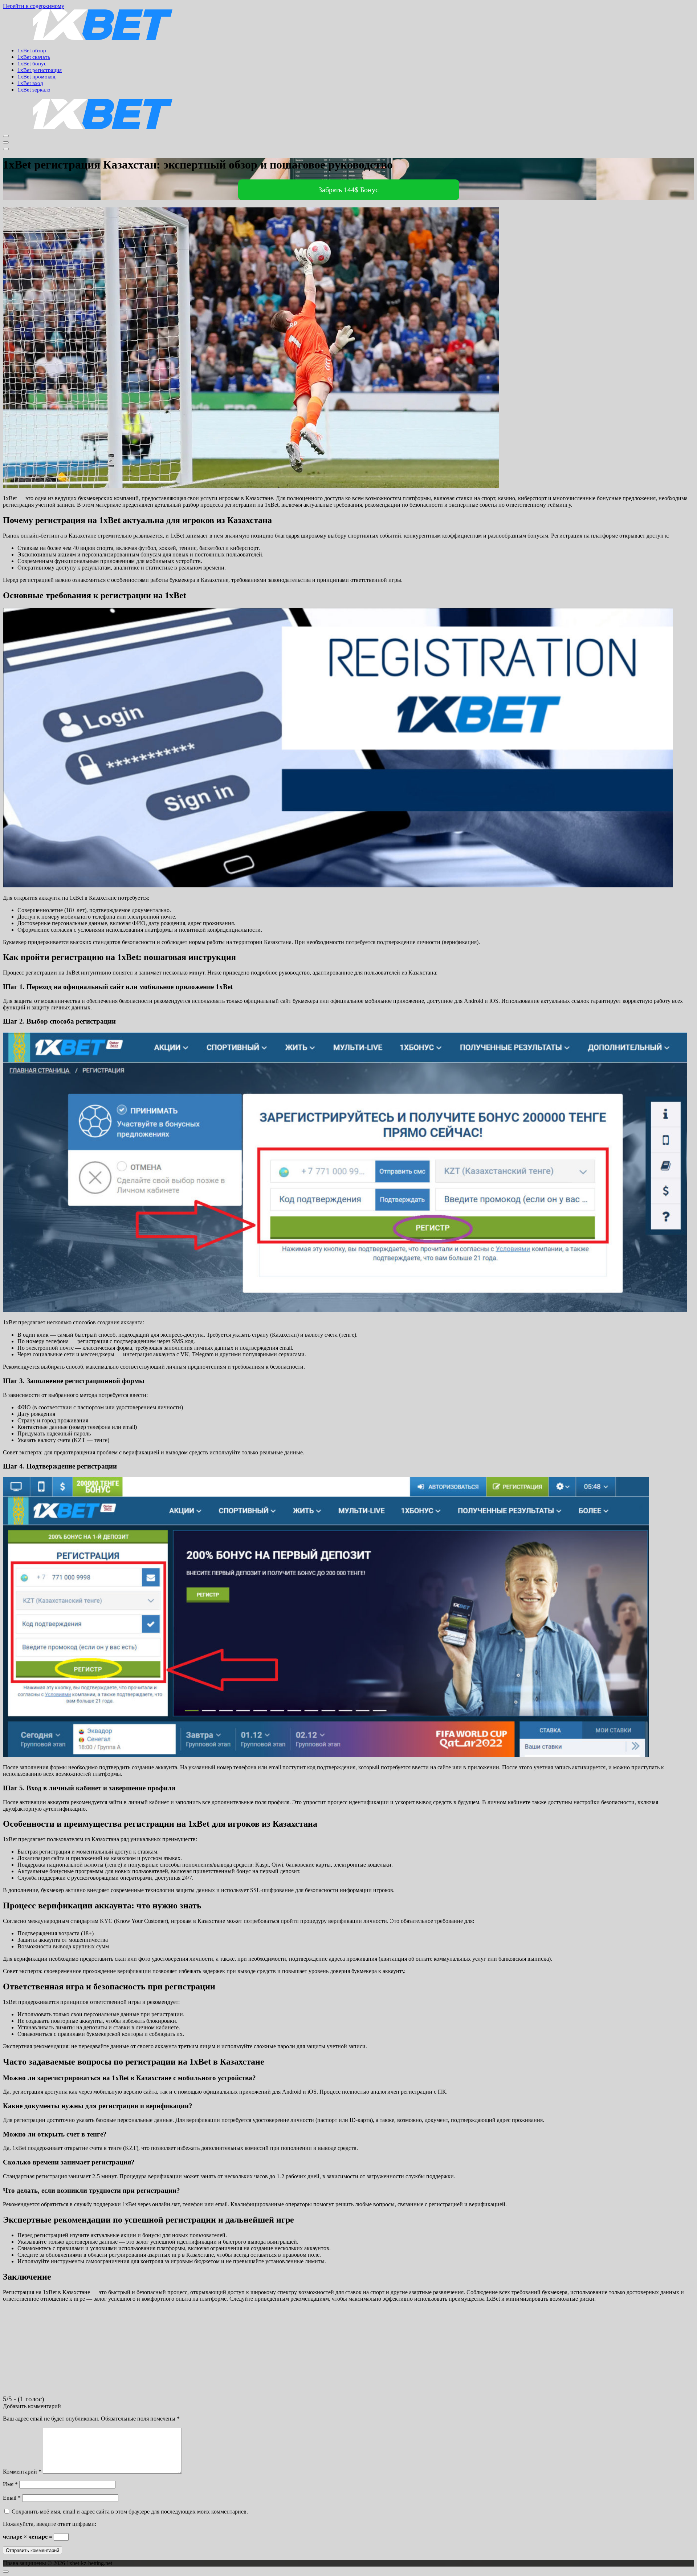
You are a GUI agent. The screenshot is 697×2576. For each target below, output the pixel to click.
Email (12, 2498)
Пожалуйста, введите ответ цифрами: (50, 2524)
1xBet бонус (32, 64)
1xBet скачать (34, 57)
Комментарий (22, 2472)
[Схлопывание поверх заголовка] (6, 149)
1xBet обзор (32, 50)
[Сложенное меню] (6, 136)
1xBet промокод (36, 77)
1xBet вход (30, 83)
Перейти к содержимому (34, 6)
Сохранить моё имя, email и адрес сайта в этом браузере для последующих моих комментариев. (130, 2512)
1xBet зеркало (34, 90)
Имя (10, 2484)
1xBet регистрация (40, 70)
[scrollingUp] (6, 2572)
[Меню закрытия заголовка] (6, 142)
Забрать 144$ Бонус (348, 190)
